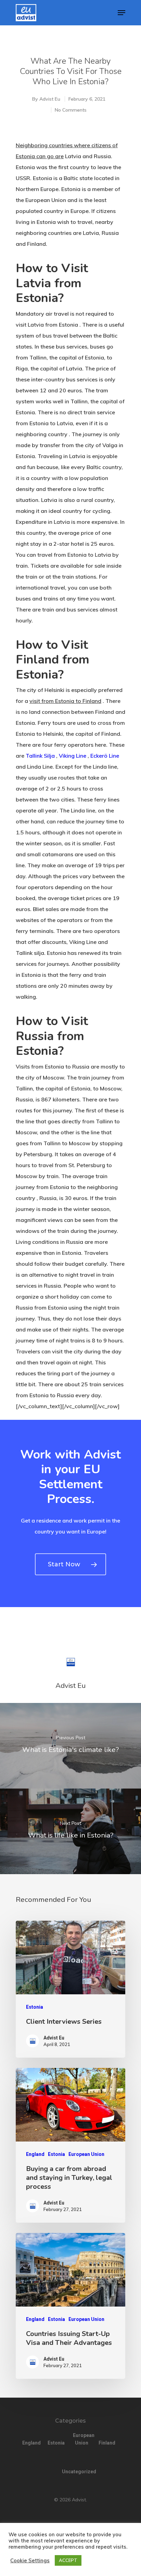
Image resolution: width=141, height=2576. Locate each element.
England (35, 2154)
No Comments (71, 110)
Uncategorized (70, 2472)
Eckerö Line (105, 756)
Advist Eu (50, 99)
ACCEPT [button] (68, 2560)
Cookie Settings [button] (30, 2561)
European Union (86, 2154)
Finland (107, 2443)
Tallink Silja (40, 756)
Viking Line (73, 756)
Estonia (35, 2007)
